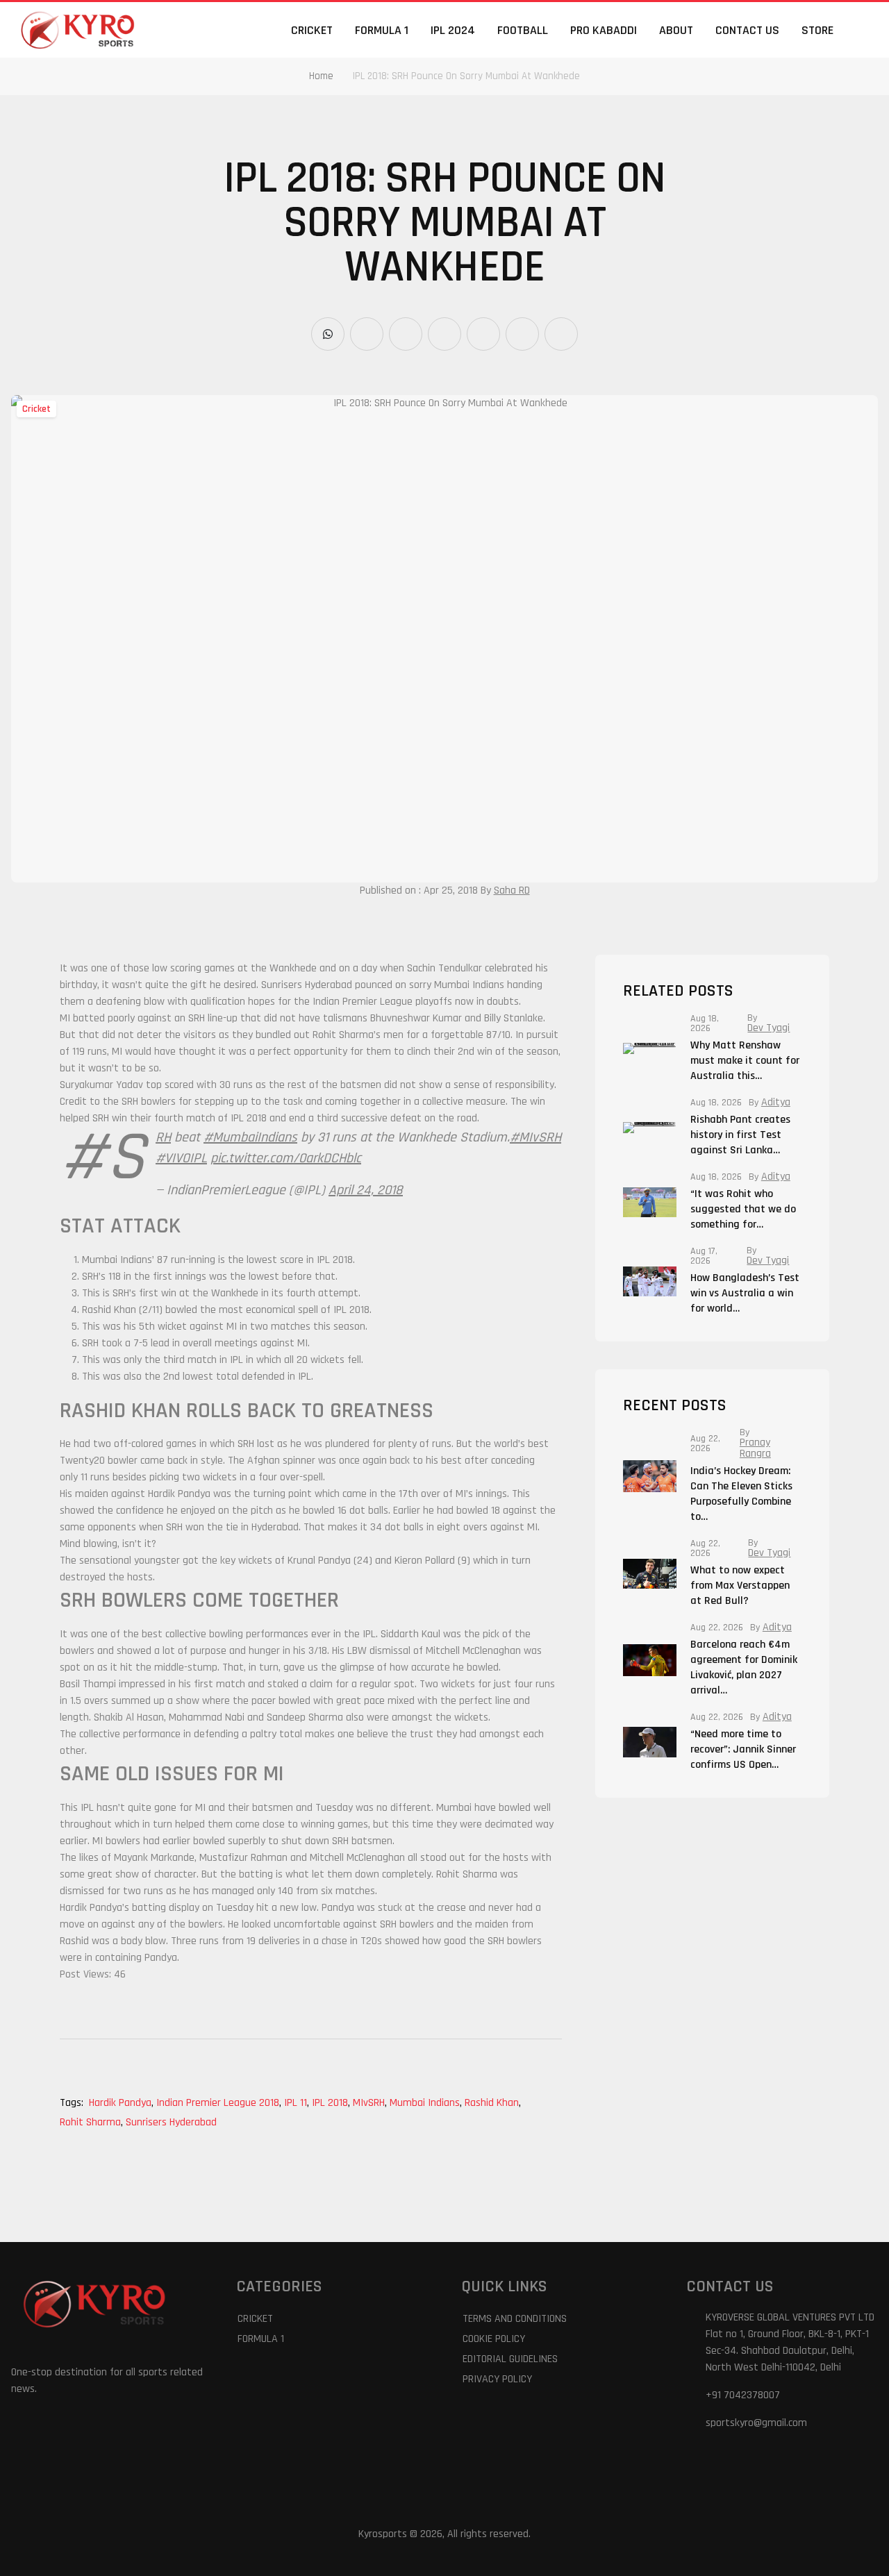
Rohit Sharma (91, 2122)
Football (523, 30)
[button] (870, 30)
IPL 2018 (331, 2103)
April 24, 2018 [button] (366, 1190)
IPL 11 (297, 2103)
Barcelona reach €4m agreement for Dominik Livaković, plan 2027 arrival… (744, 1667)
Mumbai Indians (426, 2103)
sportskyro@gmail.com (756, 2423)
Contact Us (747, 30)
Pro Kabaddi (604, 30)
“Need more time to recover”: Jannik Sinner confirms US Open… (743, 1749)
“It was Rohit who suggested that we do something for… (743, 1209)
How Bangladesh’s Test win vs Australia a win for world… (745, 1293)
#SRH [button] (163, 1137)
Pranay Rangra (755, 1448)
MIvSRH (370, 2103)
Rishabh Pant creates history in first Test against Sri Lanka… (740, 1135)
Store (817, 30)
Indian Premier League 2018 (219, 2103)
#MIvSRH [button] (535, 1137)
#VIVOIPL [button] (181, 1158)
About (676, 30)
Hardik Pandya (121, 2103)
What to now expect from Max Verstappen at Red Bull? (740, 1586)
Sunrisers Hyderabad (171, 2122)
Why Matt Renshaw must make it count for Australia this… (745, 1061)
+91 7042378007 (743, 2395)
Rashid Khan (493, 2103)
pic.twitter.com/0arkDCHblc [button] (286, 1158)
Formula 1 (382, 30)
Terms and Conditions (515, 2319)
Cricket (312, 30)
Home (321, 76)
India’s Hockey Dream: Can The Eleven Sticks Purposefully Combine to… (741, 1494)
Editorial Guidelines (510, 2359)
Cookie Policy (494, 2339)
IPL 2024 (453, 30)
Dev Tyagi (768, 1028)
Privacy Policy (497, 2379)
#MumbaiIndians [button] (250, 1137)
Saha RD (512, 890)
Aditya (776, 1103)
